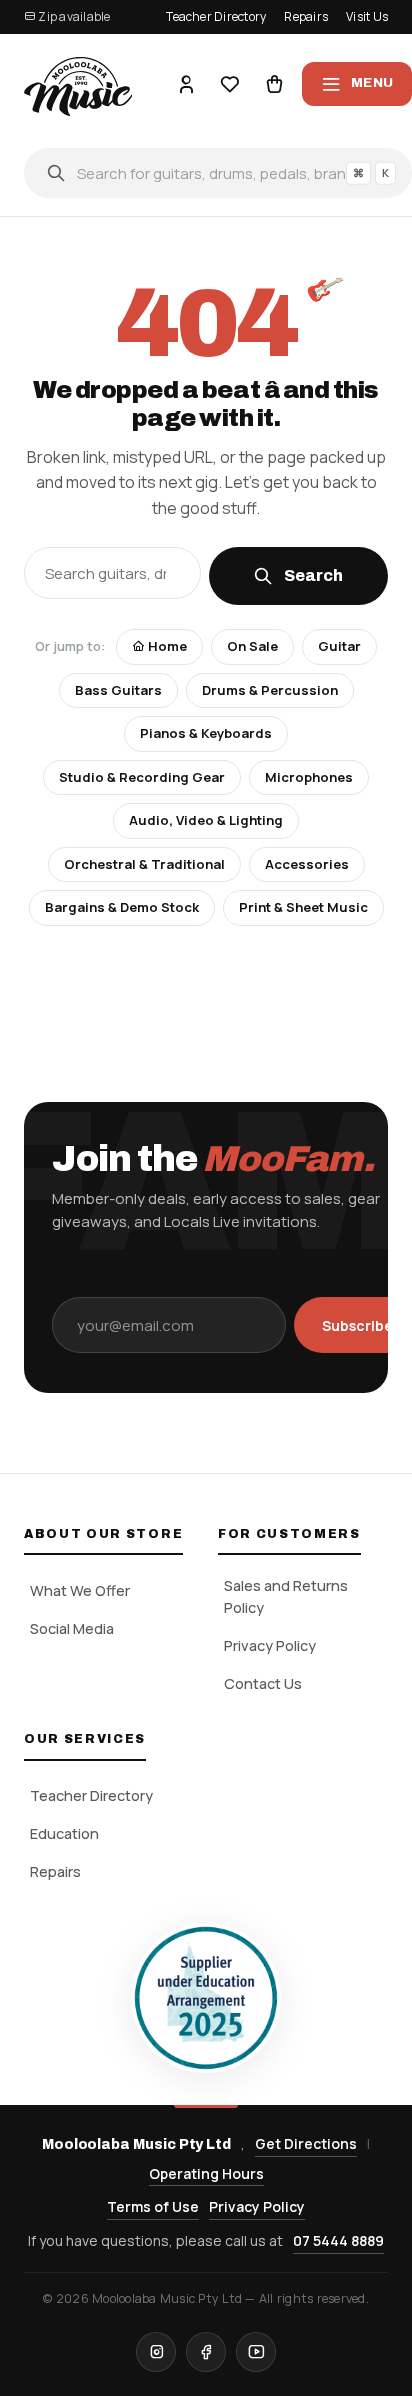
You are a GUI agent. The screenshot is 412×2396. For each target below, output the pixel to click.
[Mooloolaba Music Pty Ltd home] (78, 84)
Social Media (72, 1628)
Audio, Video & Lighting (206, 820)
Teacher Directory (216, 16)
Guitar (339, 646)
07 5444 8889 (338, 2240)
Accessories (307, 864)
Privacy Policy (270, 1645)
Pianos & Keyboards (206, 733)
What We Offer (80, 1590)
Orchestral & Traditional (144, 864)
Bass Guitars (118, 690)
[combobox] (218, 173)
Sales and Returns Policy (286, 1596)
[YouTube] (256, 2352)
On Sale (252, 646)
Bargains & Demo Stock (122, 907)
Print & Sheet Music (303, 907)
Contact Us (263, 1683)
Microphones (309, 777)
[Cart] (274, 84)
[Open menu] (357, 84)
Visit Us (367, 16)
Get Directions (306, 2143)
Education (64, 1833)
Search (314, 575)
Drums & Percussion (270, 690)
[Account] (186, 84)
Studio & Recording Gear (142, 777)
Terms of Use (153, 2206)
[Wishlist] (230, 84)
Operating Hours (206, 2173)
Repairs (306, 16)
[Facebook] (206, 2352)
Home (166, 646)
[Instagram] (156, 2352)
